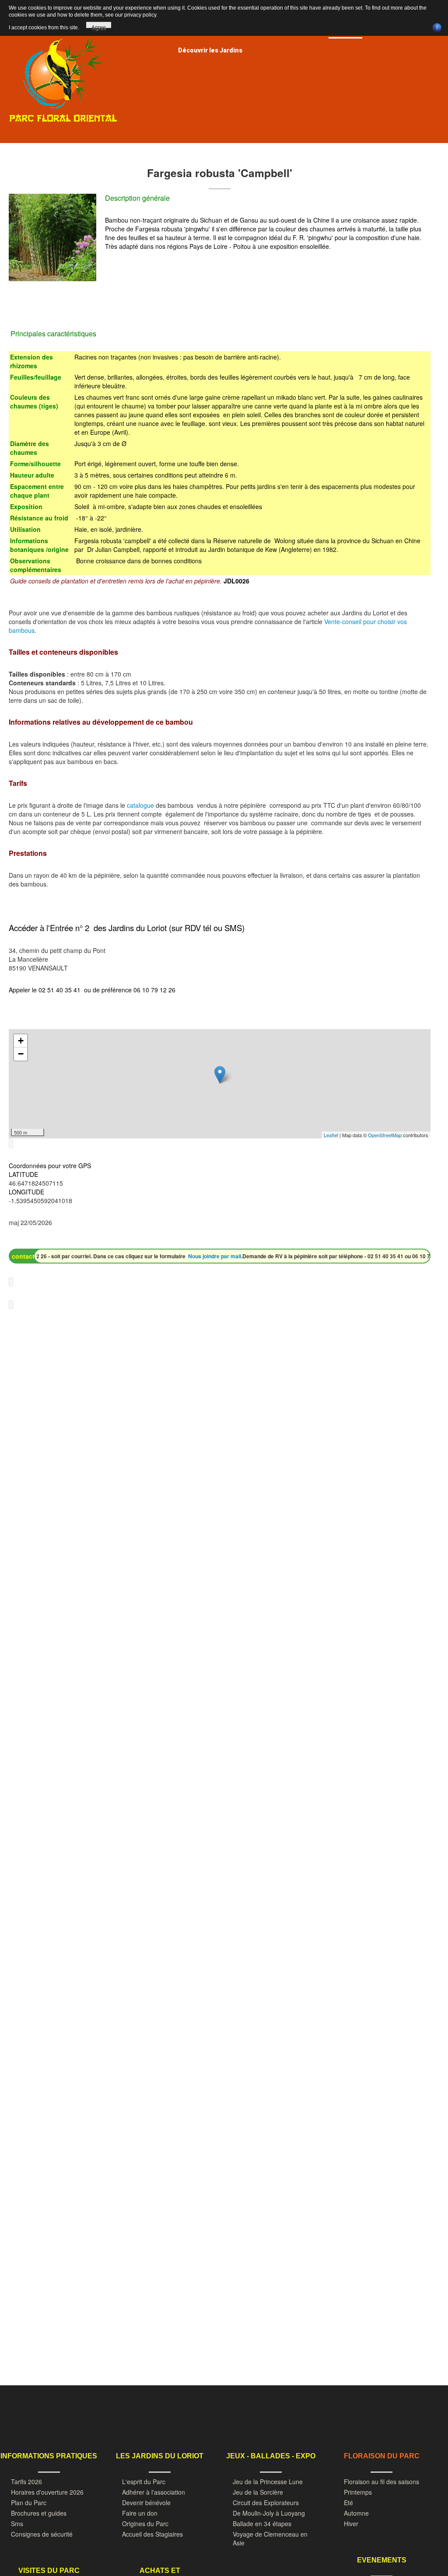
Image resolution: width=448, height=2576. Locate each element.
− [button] (21, 1054)
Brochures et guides (39, 2513)
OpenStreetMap (385, 1135)
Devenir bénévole (146, 2503)
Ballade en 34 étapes (262, 2524)
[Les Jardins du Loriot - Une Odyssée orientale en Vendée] (63, 73)
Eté (348, 2503)
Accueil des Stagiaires (152, 2534)
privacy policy (140, 15)
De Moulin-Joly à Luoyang (269, 2513)
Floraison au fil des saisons (381, 2482)
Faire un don (140, 2513)
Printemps (358, 2492)
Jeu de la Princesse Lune (268, 2482)
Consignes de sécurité (42, 2534)
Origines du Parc (145, 2524)
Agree (99, 26)
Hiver (351, 2524)
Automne (356, 2513)
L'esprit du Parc (144, 2482)
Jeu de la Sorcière (258, 2492)
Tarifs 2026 (26, 2482)
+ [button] (21, 1041)
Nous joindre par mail (191, 1256)
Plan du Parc (29, 2503)
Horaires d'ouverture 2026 (47, 2492)
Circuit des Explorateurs (266, 2503)
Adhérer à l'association (154, 2492)
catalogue (141, 805)
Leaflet (331, 1135)
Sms (17, 2524)
